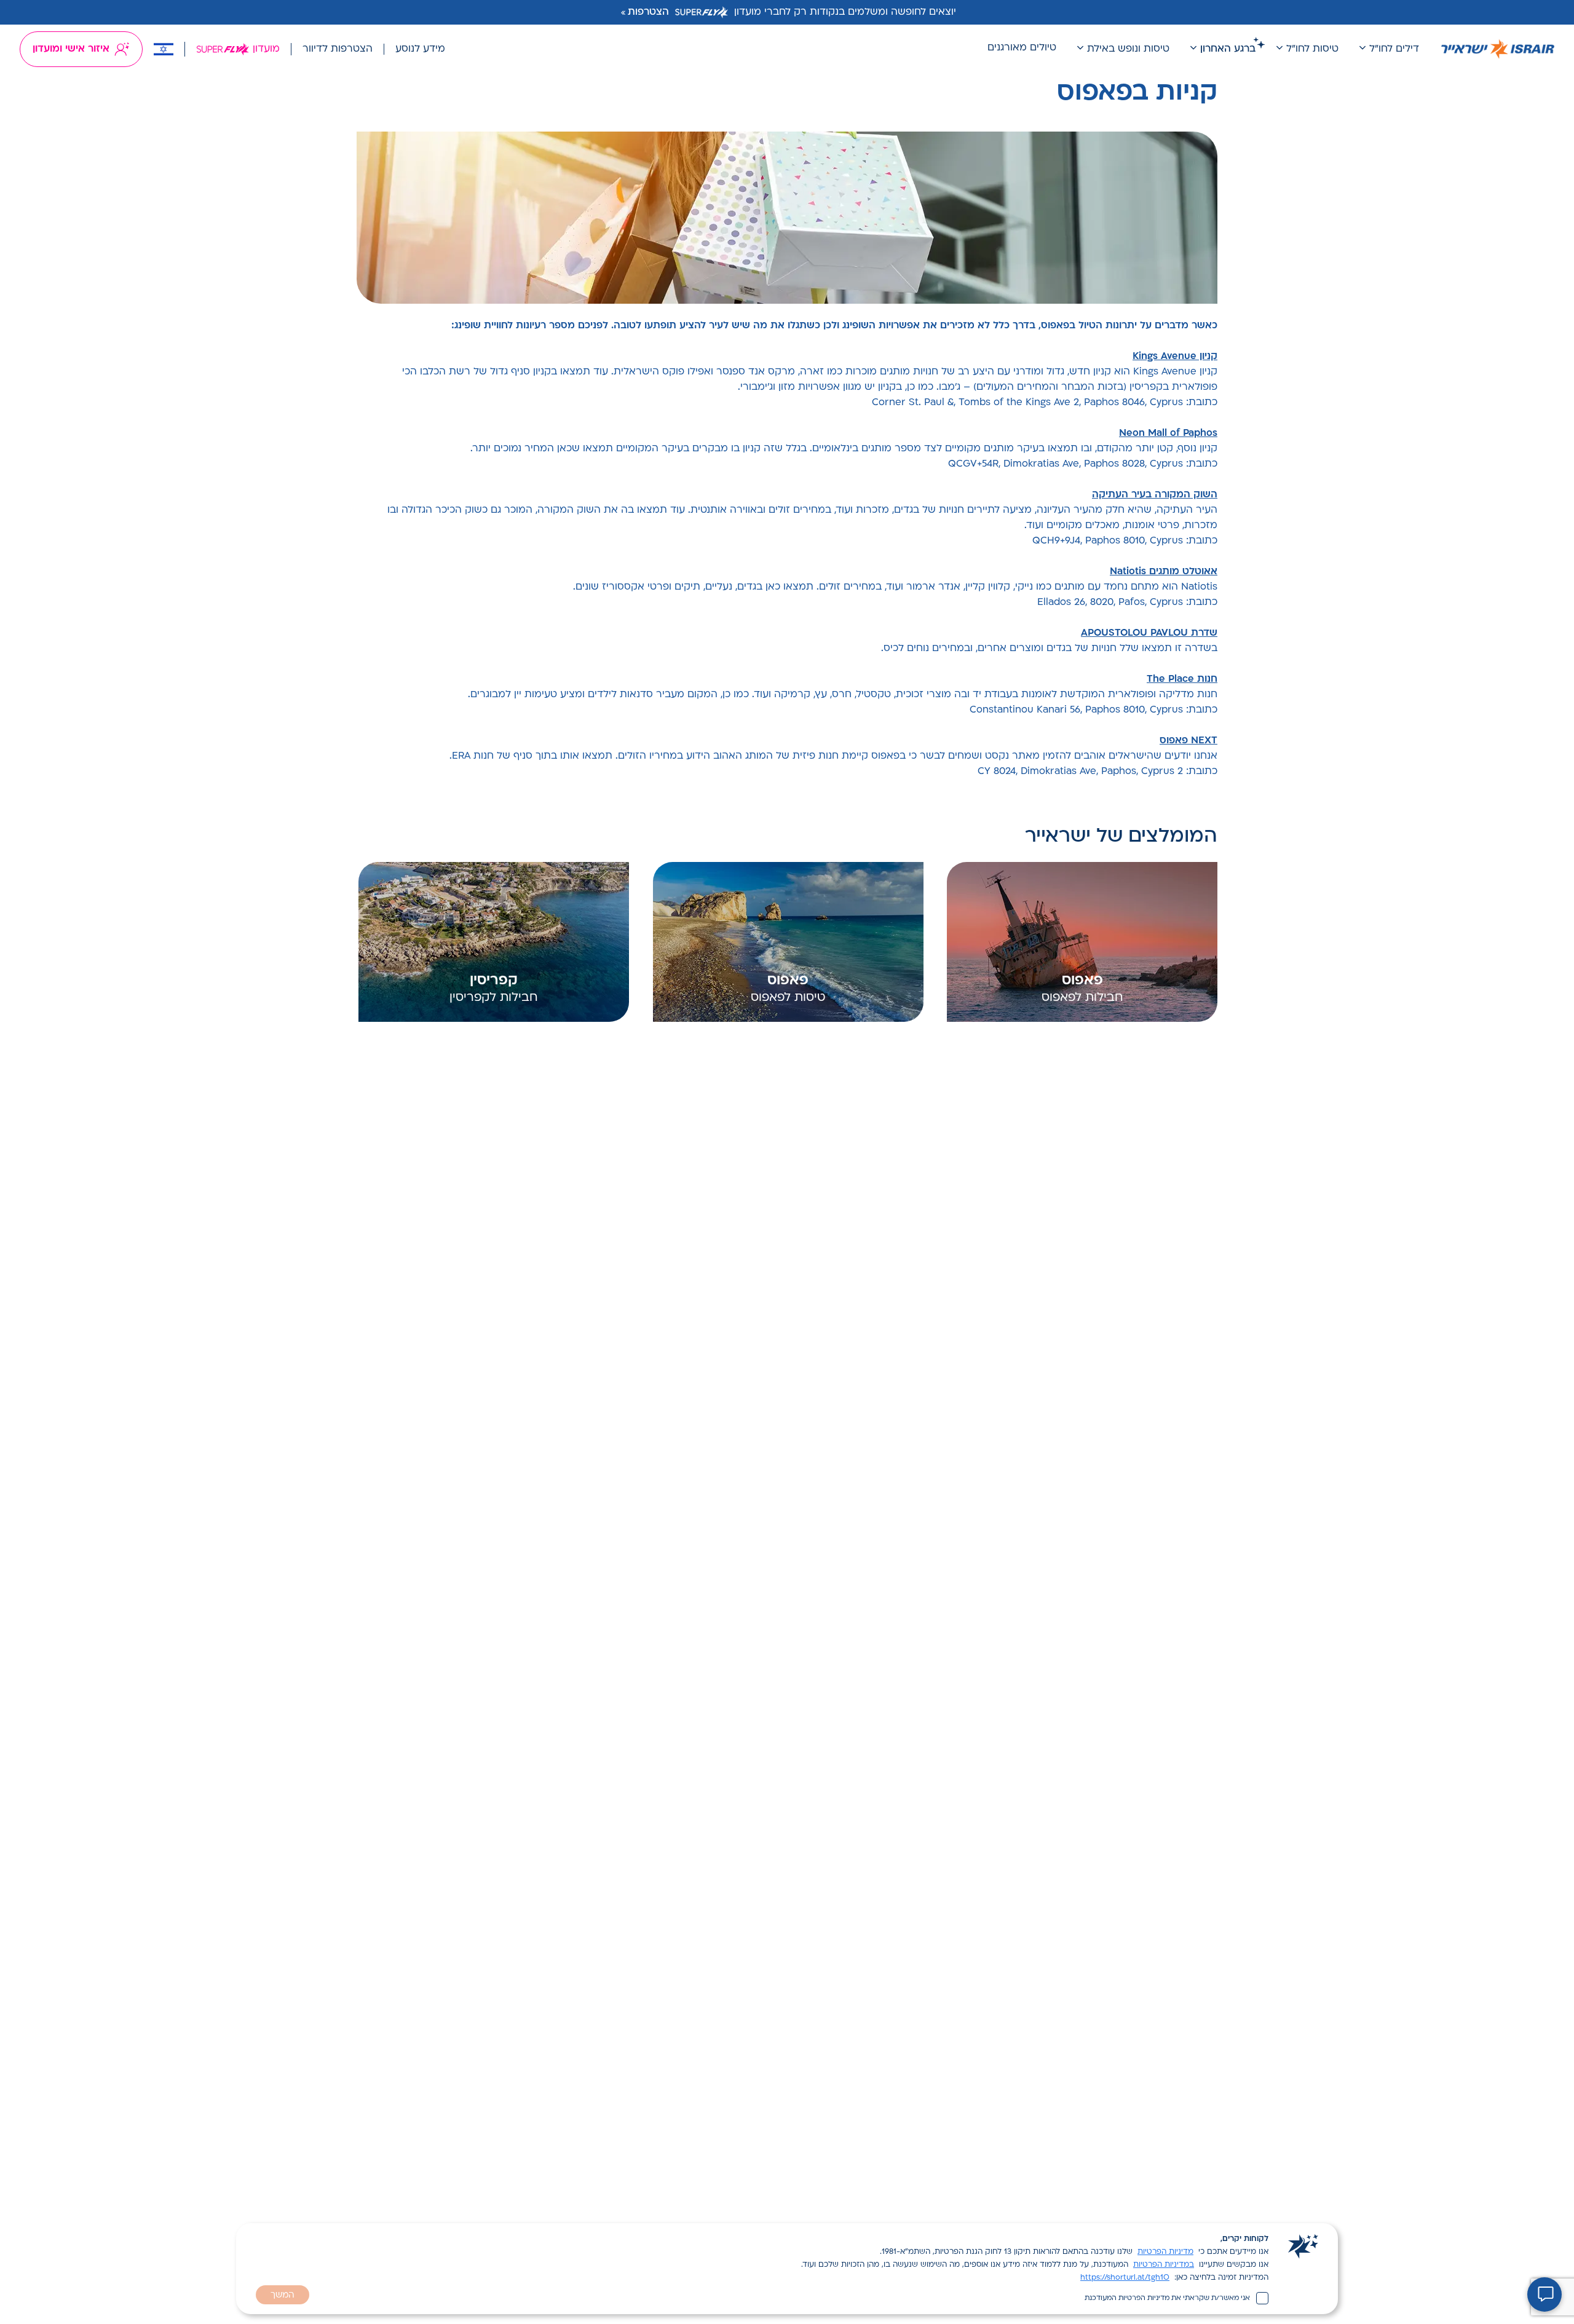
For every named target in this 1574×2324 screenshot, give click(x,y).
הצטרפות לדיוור (338, 49)
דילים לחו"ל (1394, 49)
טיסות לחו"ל (1312, 49)
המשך (283, 2295)
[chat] (1544, 2294)
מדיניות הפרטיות (1165, 2252)
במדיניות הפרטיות (1164, 2265)
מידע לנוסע (420, 49)
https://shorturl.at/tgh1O (1125, 2278)
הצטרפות (648, 12)
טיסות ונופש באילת (1128, 49)
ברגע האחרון (1228, 49)
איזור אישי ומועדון (71, 49)
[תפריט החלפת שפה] (164, 49)
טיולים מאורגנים (1022, 48)
